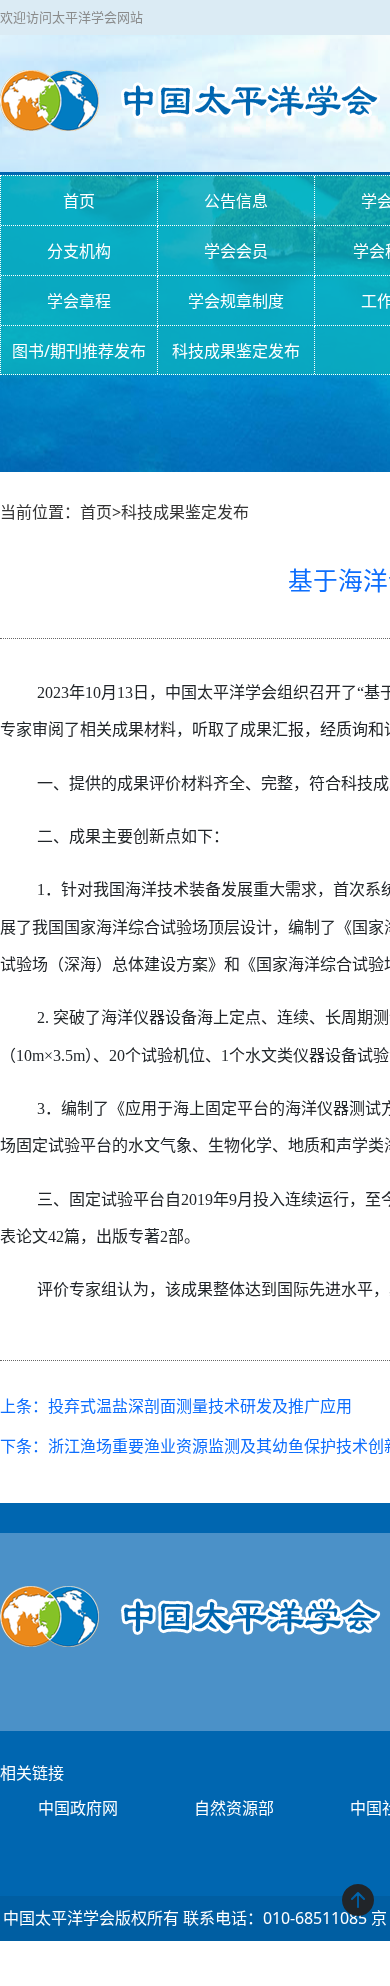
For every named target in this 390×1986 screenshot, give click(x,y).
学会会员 (236, 251)
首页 (79, 201)
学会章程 (79, 301)
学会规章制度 (236, 301)
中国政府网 (78, 1808)
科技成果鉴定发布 (236, 351)
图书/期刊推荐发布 (79, 351)
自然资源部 (234, 1808)
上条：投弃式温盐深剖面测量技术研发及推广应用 (176, 1406)
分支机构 (79, 251)
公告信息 (236, 201)
